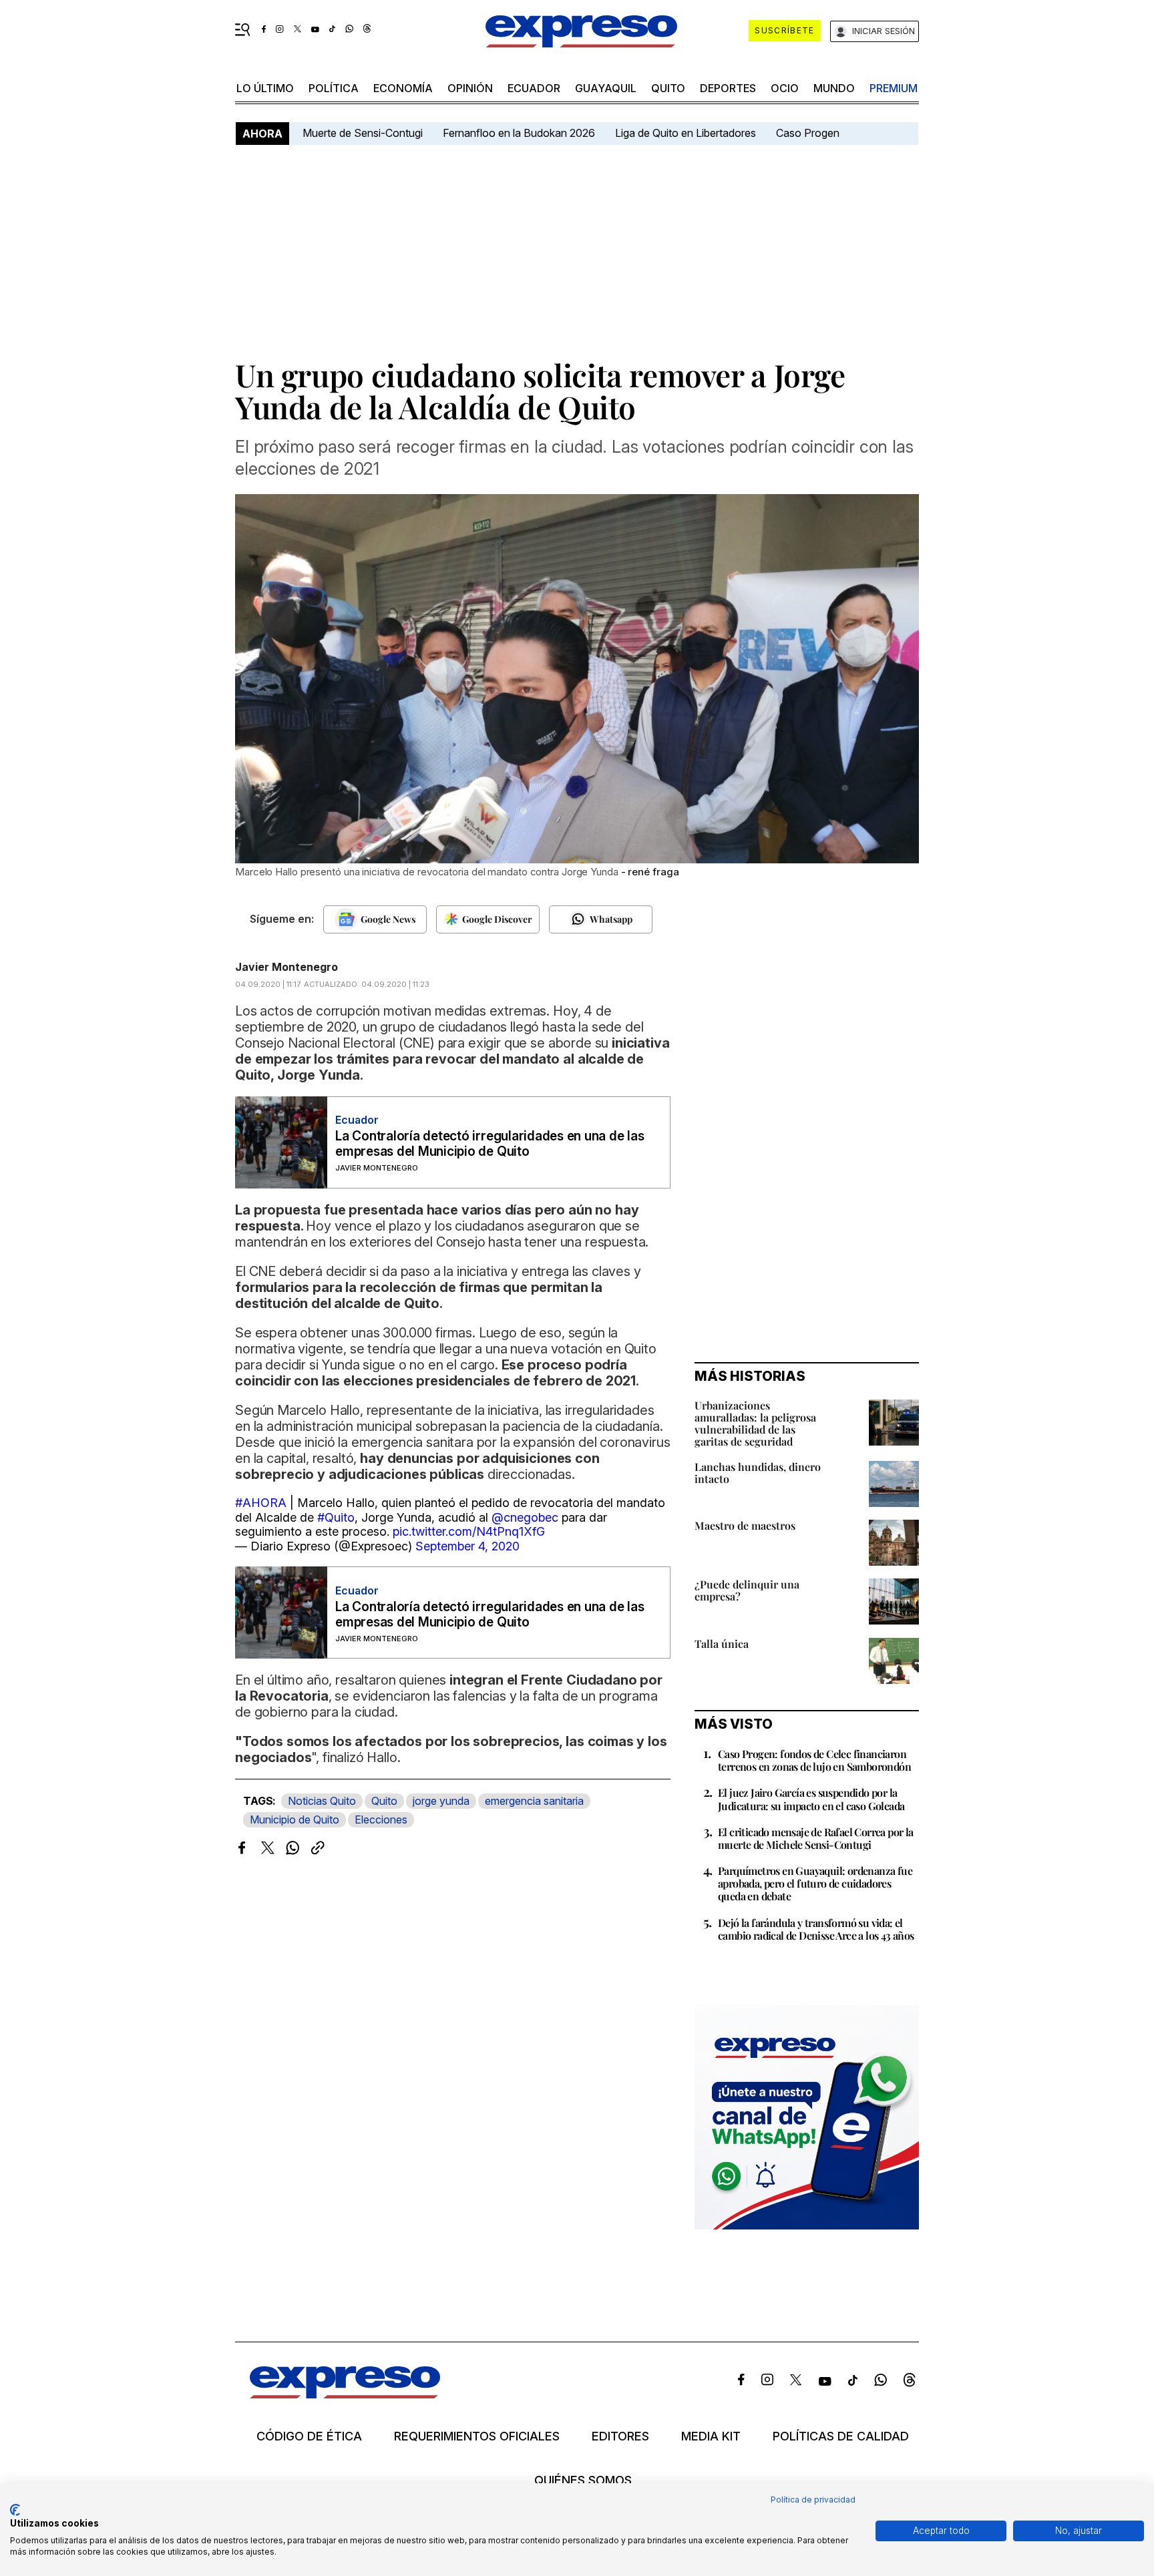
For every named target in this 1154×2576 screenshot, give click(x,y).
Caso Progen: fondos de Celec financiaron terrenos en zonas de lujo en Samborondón (814, 1760)
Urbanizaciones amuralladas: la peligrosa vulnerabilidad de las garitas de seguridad (755, 1423)
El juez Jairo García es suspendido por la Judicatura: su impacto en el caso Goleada (811, 1799)
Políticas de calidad (841, 2436)
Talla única (722, 1644)
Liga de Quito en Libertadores (686, 133)
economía (403, 88)
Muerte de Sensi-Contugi (363, 133)
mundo (834, 88)
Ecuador (534, 88)
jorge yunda (441, 1801)
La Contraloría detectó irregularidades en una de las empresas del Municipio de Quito (490, 1144)
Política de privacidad (813, 2500)
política (334, 88)
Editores (620, 2436)
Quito (384, 1801)
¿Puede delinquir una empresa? (747, 1590)
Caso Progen (808, 133)
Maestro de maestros (745, 1525)
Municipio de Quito (295, 1819)
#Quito (336, 1517)
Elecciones (381, 1819)
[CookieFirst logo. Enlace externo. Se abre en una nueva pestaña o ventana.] (15, 2510)
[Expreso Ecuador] (345, 2394)
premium (894, 88)
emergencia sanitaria (534, 1801)
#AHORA (261, 1503)
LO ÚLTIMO (265, 88)
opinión (470, 88)
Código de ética (309, 2436)
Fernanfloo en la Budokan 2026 (519, 133)
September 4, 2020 (467, 1546)
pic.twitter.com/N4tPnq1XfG (469, 1531)
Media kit (711, 2436)
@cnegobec (525, 1517)
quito (668, 88)
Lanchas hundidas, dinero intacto (758, 1473)
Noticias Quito (322, 1801)
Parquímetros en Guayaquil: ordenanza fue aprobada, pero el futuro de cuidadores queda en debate (815, 1883)
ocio (785, 88)
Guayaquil (606, 88)
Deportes (728, 88)
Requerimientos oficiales (477, 2436)
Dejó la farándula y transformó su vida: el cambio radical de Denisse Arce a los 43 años (816, 1929)
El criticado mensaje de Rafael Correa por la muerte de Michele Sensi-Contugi (816, 1838)
